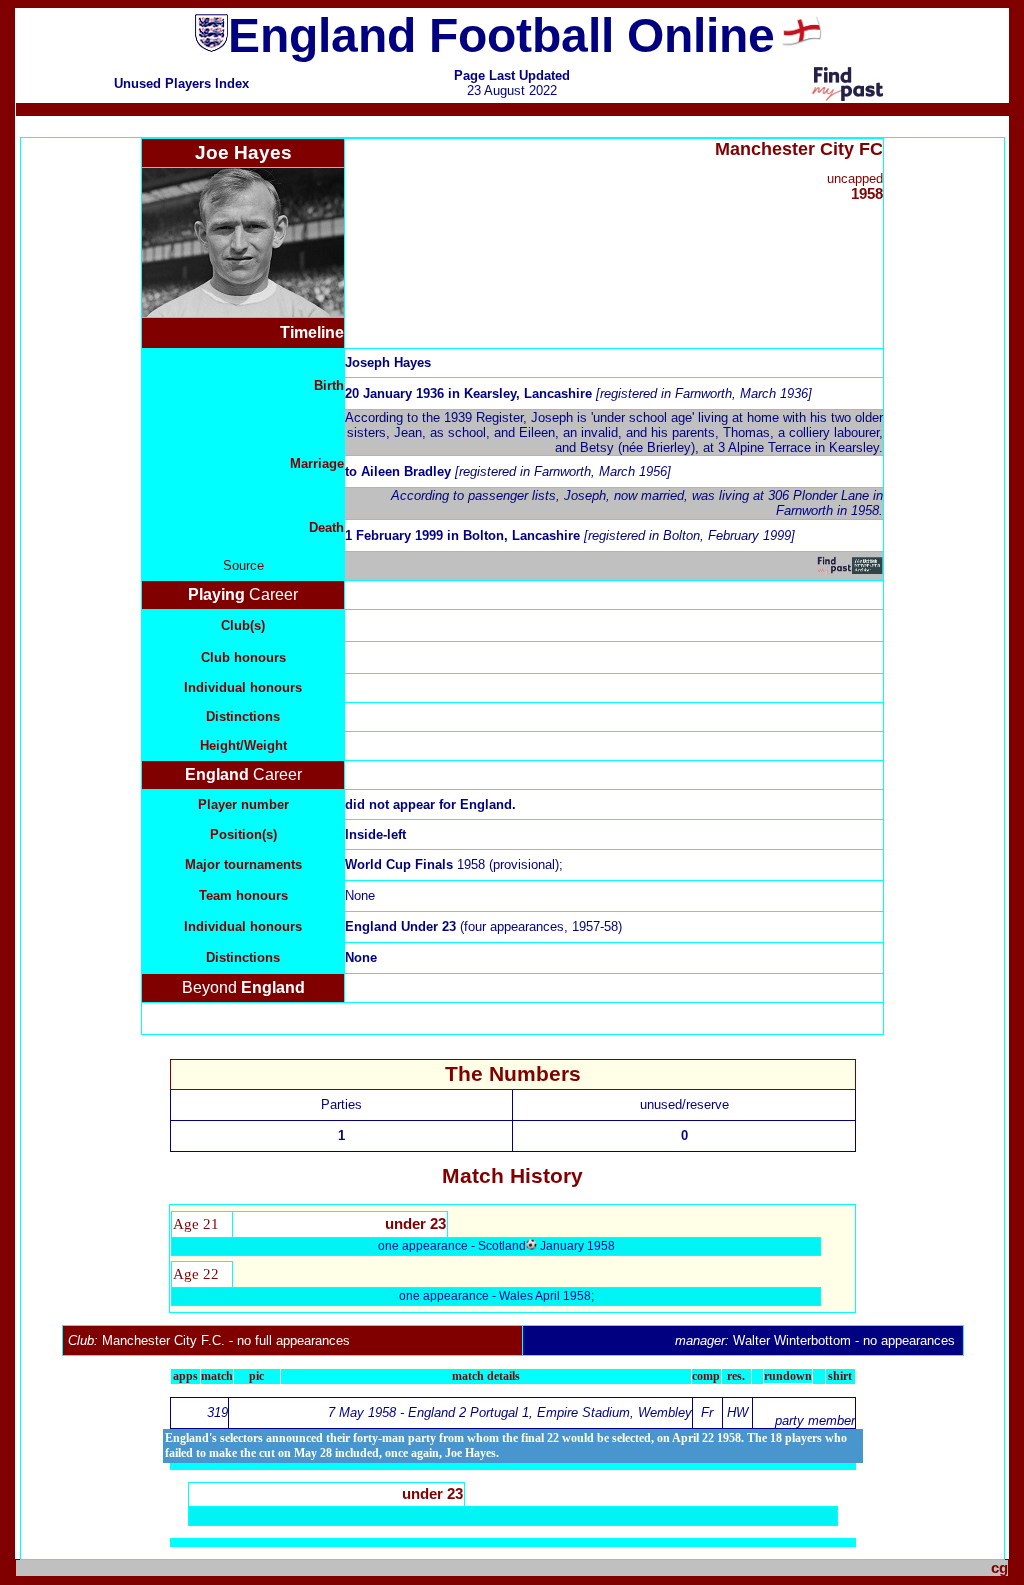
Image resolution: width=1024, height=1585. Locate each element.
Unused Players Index (181, 83)
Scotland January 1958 (546, 1246)
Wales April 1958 (545, 1296)
